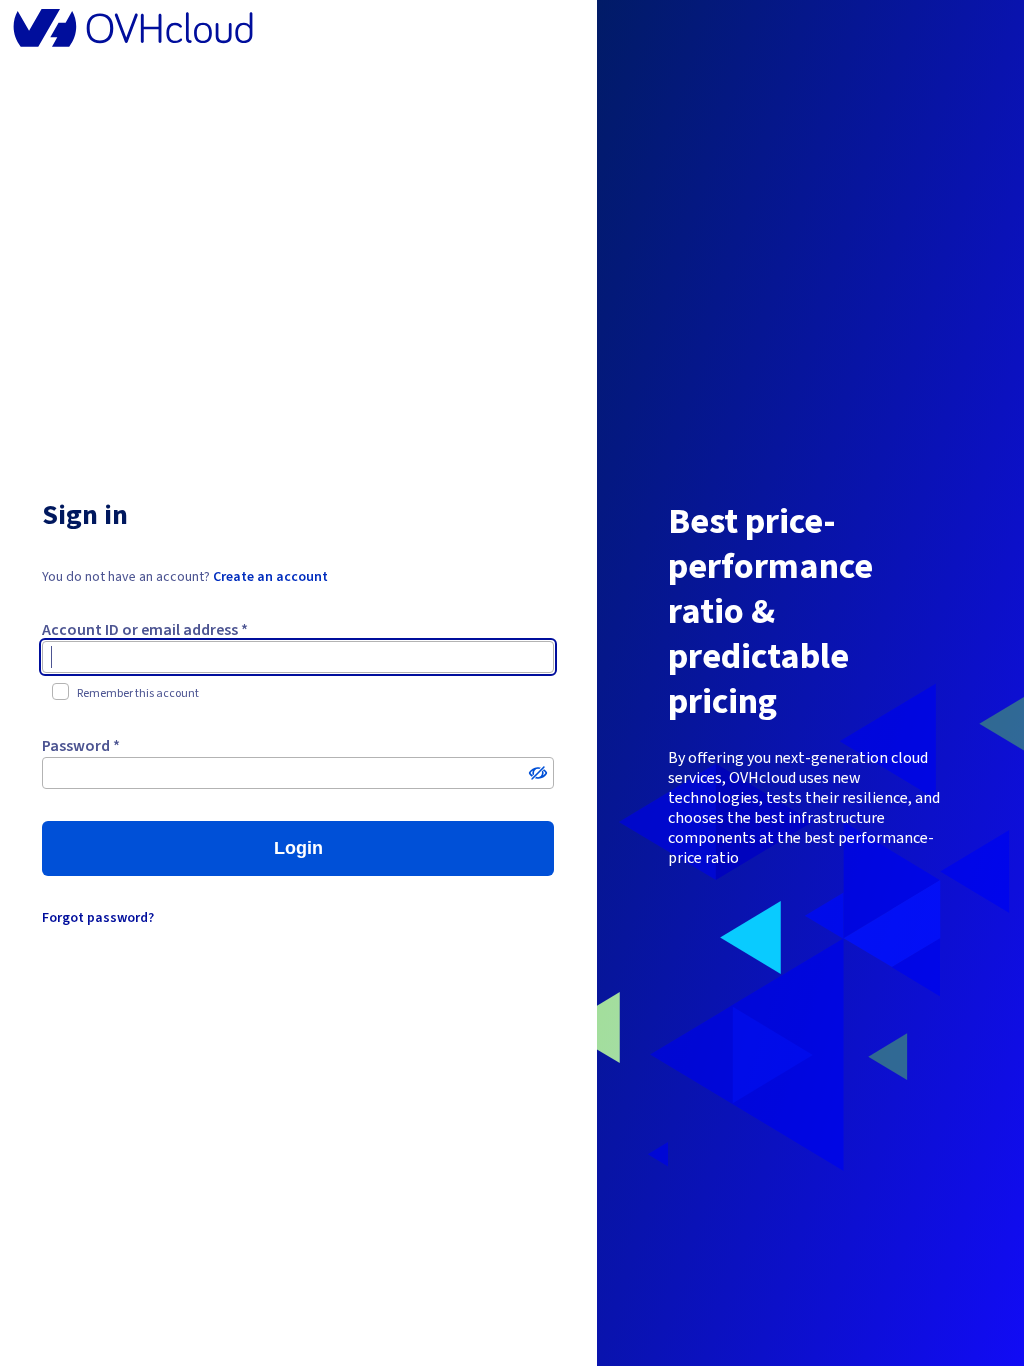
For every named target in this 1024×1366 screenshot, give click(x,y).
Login (298, 848)
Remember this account (138, 693)
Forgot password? (98, 918)
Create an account (270, 577)
